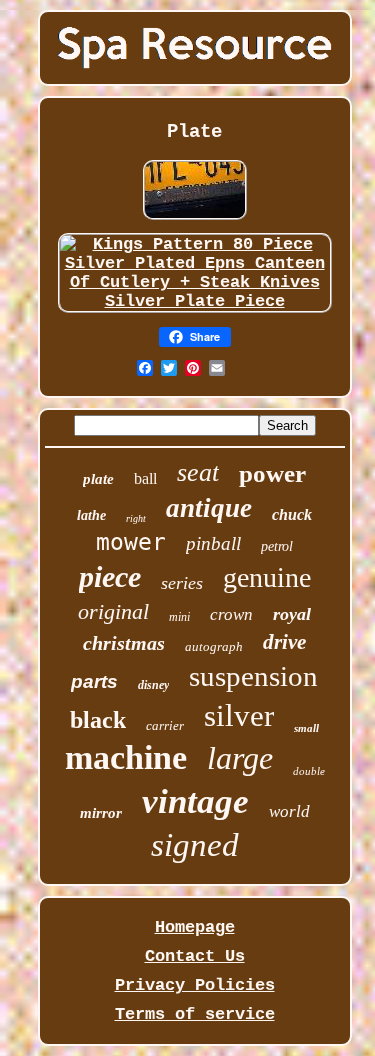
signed (195, 845)
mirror (101, 813)
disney (153, 685)
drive (284, 642)
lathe (91, 515)
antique (209, 508)
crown (231, 614)
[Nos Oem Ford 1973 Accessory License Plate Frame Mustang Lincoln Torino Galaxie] (195, 219)
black (98, 720)
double (309, 771)
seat (198, 472)
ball (145, 478)
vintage (195, 801)
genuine (267, 577)
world (289, 811)
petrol (277, 546)
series (182, 583)
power (272, 473)
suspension (253, 676)
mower (131, 542)
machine (126, 757)
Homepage (195, 927)
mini (179, 617)
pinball (213, 543)
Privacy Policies (195, 985)
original (113, 611)
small (306, 728)
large (240, 758)
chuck (292, 514)
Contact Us (195, 956)
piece (110, 576)
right (136, 518)
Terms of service (195, 1014)
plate (98, 479)
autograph (214, 646)
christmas (124, 643)
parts (94, 681)
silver (239, 715)
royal (292, 614)
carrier (165, 725)
